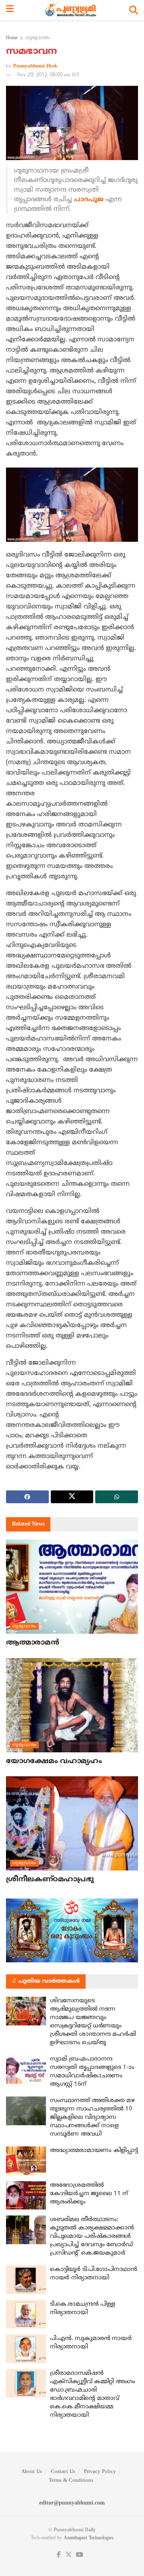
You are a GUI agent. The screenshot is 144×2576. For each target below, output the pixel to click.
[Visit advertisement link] (72, 1930)
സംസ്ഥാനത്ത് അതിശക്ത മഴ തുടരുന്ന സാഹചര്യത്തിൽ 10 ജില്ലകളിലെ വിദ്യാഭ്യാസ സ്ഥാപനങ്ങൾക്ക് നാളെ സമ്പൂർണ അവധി (92, 2117)
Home (12, 38)
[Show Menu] (10, 10)
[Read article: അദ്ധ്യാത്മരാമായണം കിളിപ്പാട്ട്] (26, 2161)
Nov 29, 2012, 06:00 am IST (48, 75)
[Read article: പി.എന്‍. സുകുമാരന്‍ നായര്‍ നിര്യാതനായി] (26, 2349)
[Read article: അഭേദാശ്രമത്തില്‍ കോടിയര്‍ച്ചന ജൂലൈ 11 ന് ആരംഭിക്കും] (26, 2196)
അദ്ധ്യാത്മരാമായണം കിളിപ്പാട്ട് (94, 2151)
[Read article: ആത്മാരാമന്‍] (72, 1587)
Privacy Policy (100, 2472)
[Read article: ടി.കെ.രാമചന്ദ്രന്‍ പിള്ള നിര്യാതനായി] (26, 2314)
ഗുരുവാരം (38, 38)
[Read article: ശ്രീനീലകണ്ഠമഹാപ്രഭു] (72, 1823)
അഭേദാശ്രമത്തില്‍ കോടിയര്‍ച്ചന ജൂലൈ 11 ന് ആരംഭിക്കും (89, 2194)
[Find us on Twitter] (68, 2555)
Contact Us (63, 2472)
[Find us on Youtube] (80, 2555)
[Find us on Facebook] (59, 2555)
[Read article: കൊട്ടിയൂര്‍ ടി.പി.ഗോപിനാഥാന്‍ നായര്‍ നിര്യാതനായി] (26, 2280)
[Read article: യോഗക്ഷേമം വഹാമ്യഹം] (72, 1705)
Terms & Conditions (71, 2481)
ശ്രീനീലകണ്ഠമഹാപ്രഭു (50, 1879)
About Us (32, 2472)
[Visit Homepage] (71, 10)
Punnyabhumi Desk (35, 66)
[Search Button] (134, 10)
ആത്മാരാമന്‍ (32, 1643)
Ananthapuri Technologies (89, 2538)
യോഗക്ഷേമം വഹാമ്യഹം (54, 1761)
